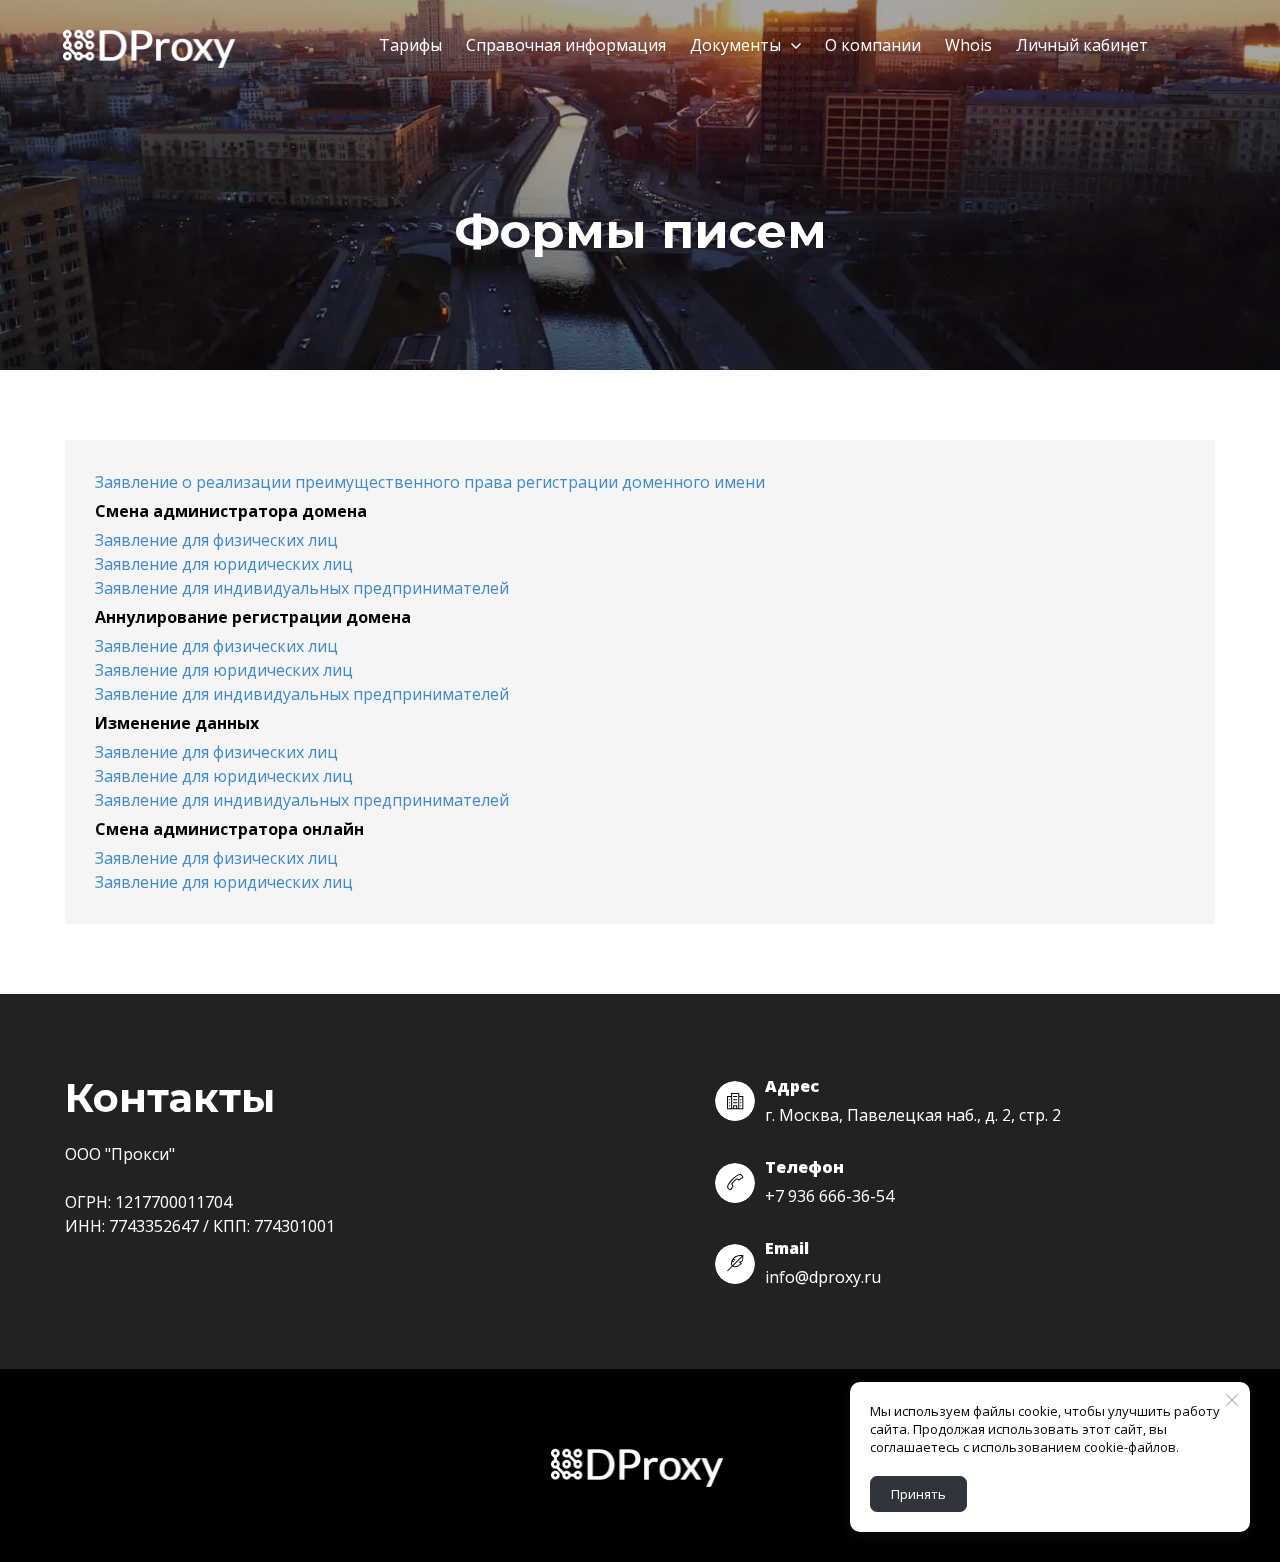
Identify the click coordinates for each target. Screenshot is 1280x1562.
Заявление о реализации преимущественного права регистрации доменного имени (430, 482)
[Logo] (152, 46)
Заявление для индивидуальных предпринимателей (302, 588)
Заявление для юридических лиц (224, 564)
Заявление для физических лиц (216, 540)
